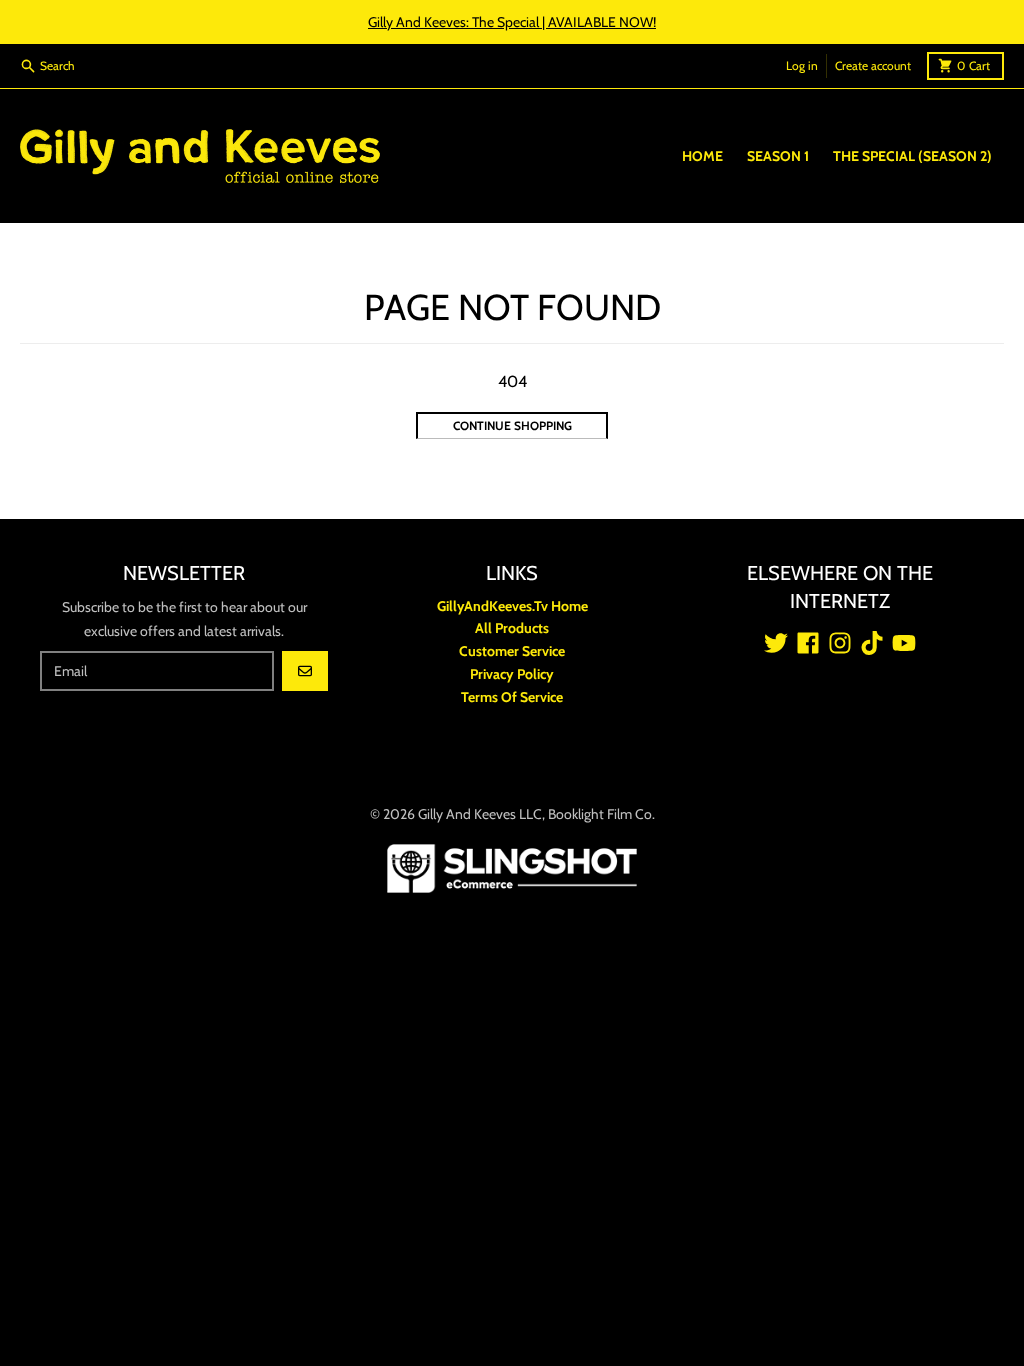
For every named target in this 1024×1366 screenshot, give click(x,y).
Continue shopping (512, 425)
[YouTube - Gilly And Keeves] (904, 643)
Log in (802, 65)
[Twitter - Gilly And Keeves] (776, 643)
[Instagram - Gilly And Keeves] (840, 643)
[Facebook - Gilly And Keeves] (808, 643)
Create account (873, 65)
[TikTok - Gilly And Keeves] (872, 643)
